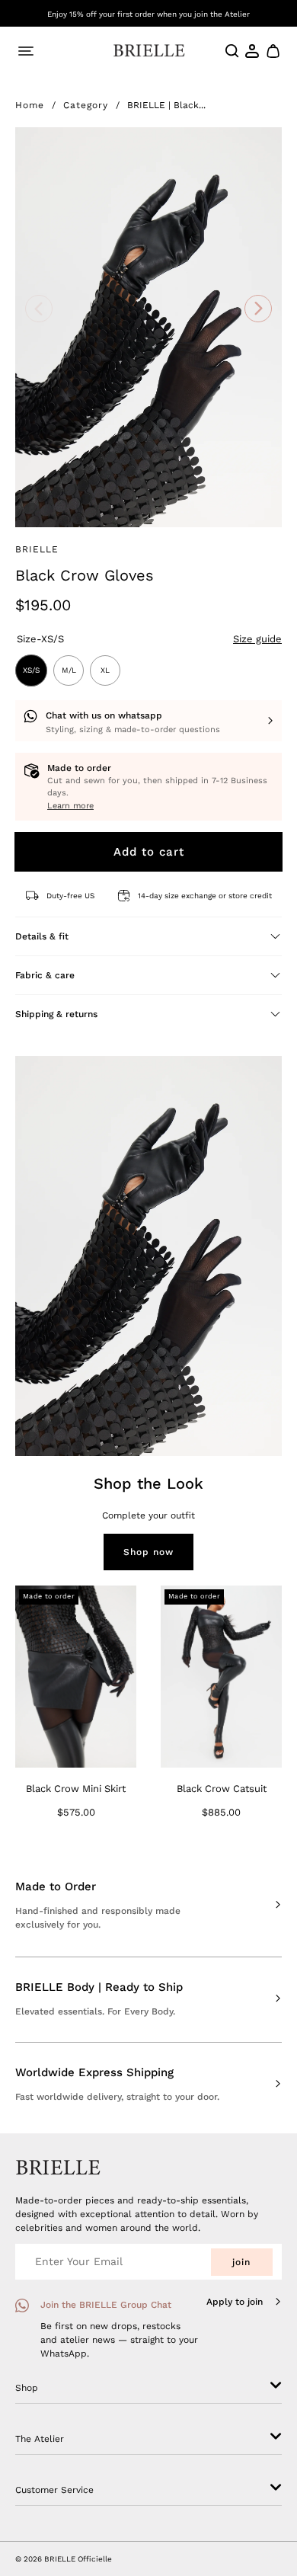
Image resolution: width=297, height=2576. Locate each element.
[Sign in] (253, 51)
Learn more (70, 806)
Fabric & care (45, 975)
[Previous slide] (38, 309)
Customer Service (54, 2490)
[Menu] (26, 51)
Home (30, 105)
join (241, 2262)
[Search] (232, 51)
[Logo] (149, 51)
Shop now (148, 1552)
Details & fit (42, 936)
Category (86, 105)
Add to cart (149, 852)
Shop (27, 2388)
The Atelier (40, 2439)
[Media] (148, 327)
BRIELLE (37, 549)
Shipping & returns (56, 1014)
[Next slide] (259, 309)
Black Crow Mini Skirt (76, 1789)
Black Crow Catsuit (222, 1789)
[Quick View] (118, 1749)
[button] (272, 51)
